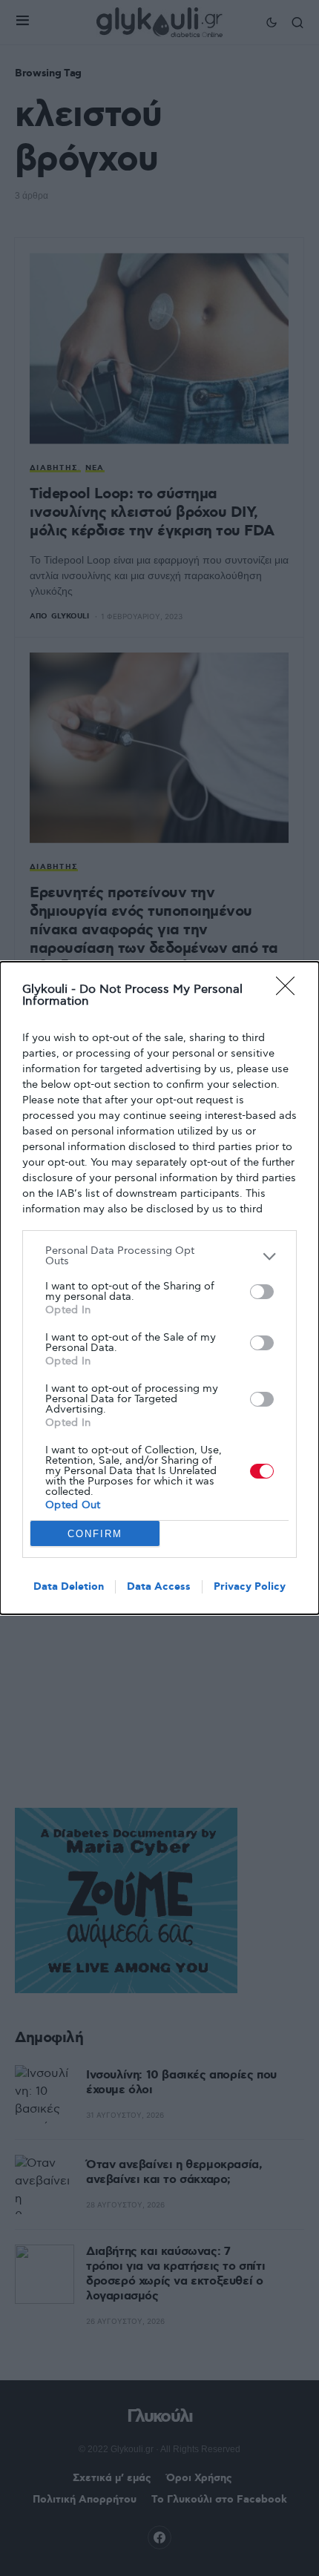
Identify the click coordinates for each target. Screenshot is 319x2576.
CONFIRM (95, 1534)
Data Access (159, 1587)
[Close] (290, 991)
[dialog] (159, 1288)
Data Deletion (69, 1587)
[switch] (262, 1292)
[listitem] (159, 1256)
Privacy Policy (250, 1587)
